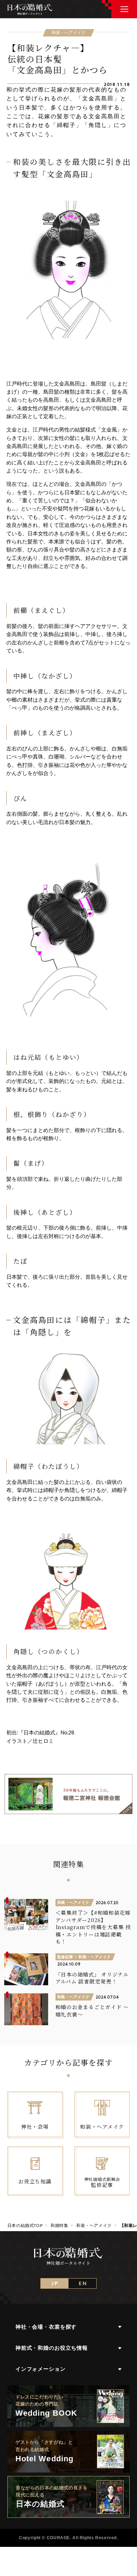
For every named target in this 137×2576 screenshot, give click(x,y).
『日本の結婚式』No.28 (46, 1732)
